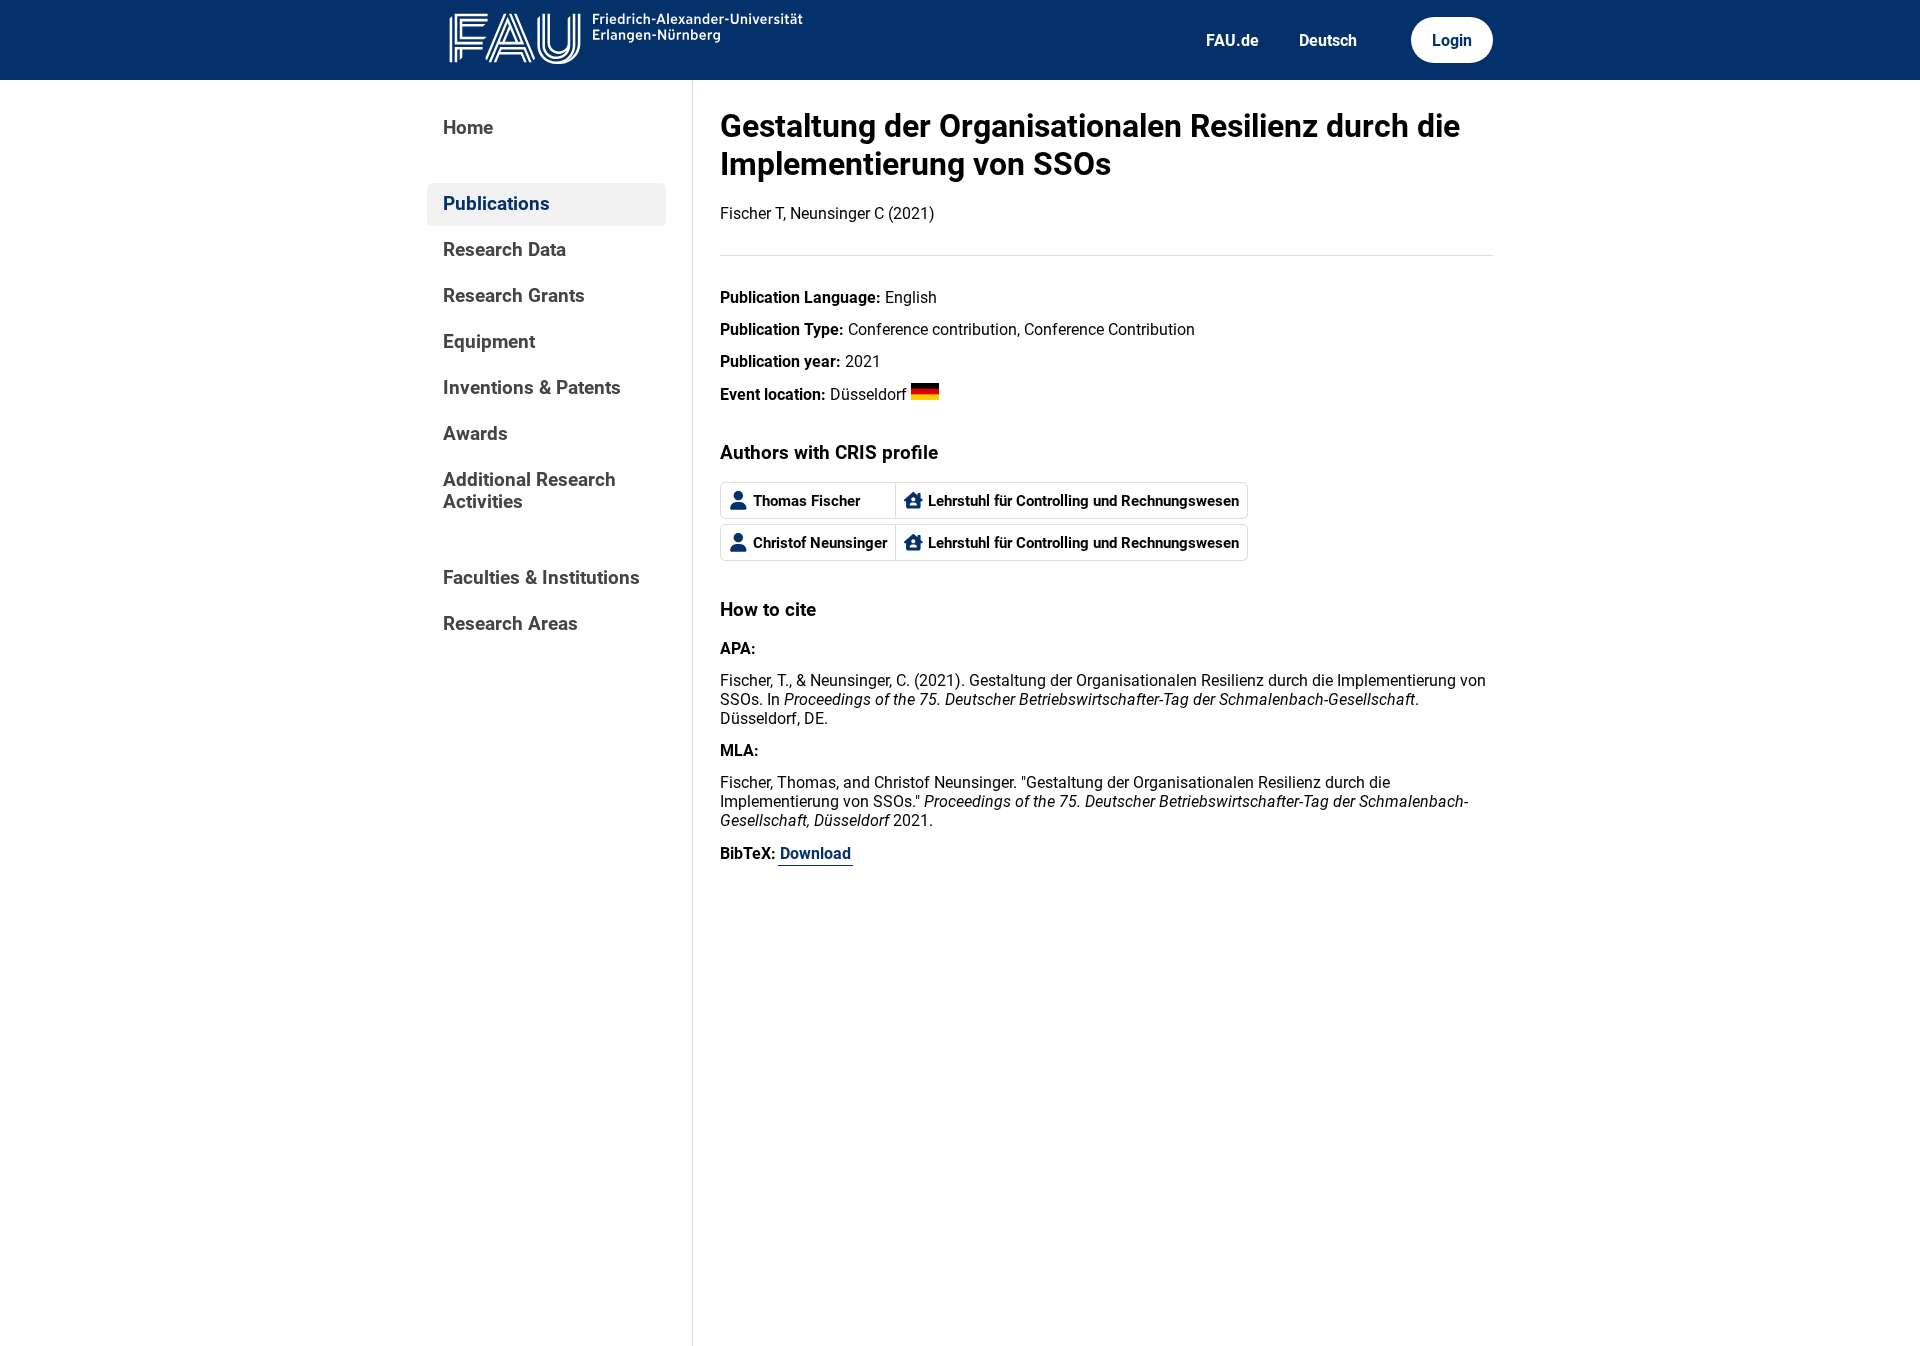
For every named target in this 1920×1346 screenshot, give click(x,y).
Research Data (504, 250)
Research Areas (510, 624)
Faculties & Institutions (541, 578)
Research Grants (514, 296)
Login (1452, 40)
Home (468, 128)
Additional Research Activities (529, 491)
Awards (475, 434)
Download (815, 853)
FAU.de (1232, 40)
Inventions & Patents (532, 388)
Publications (496, 204)
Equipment (489, 342)
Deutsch (1328, 40)
